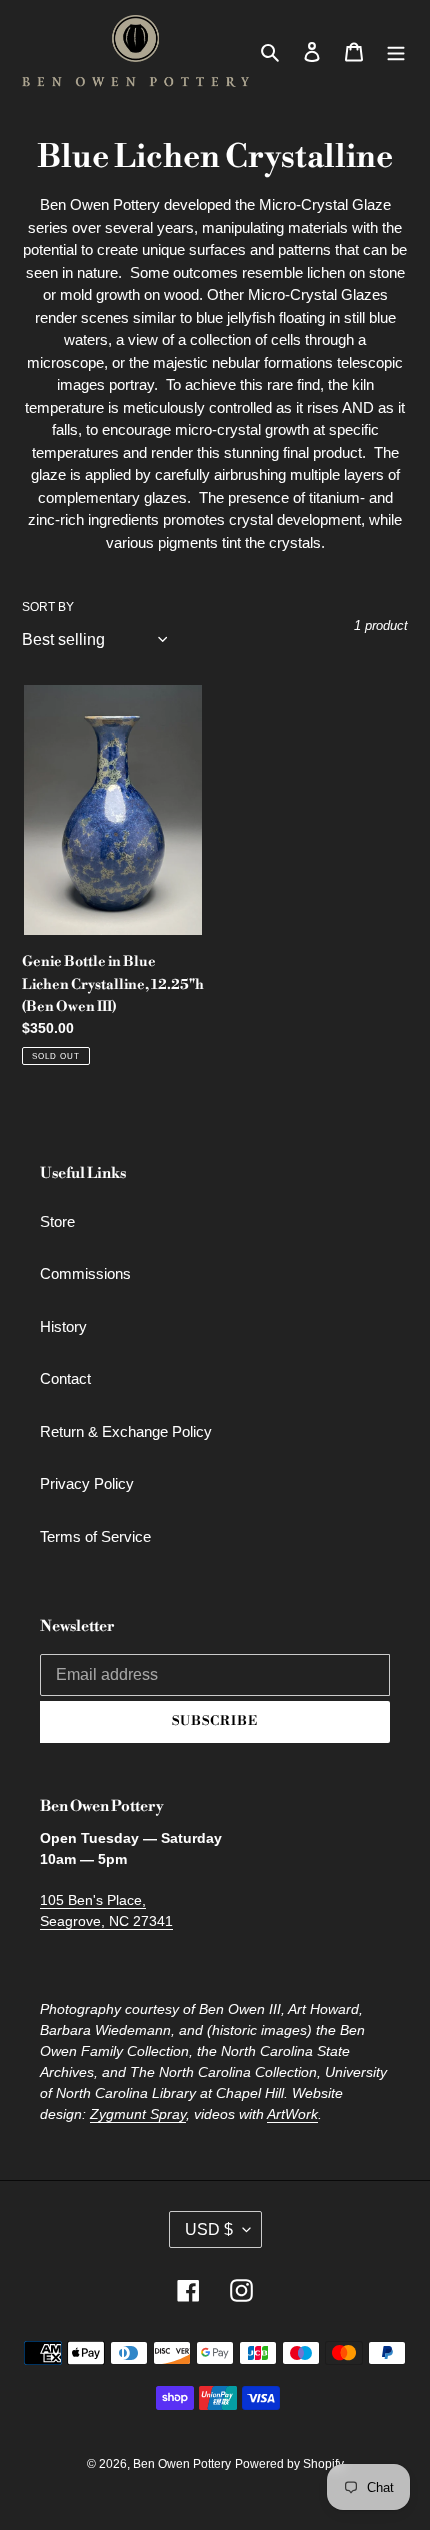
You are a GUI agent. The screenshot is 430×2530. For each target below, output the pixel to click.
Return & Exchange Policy (126, 1431)
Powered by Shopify (289, 2464)
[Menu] (396, 51)
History (63, 1326)
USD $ (209, 2229)
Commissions (85, 1273)
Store (57, 1221)
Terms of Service (95, 1536)
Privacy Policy (87, 1483)
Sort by (48, 607)
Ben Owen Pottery (182, 2464)
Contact (65, 1378)
